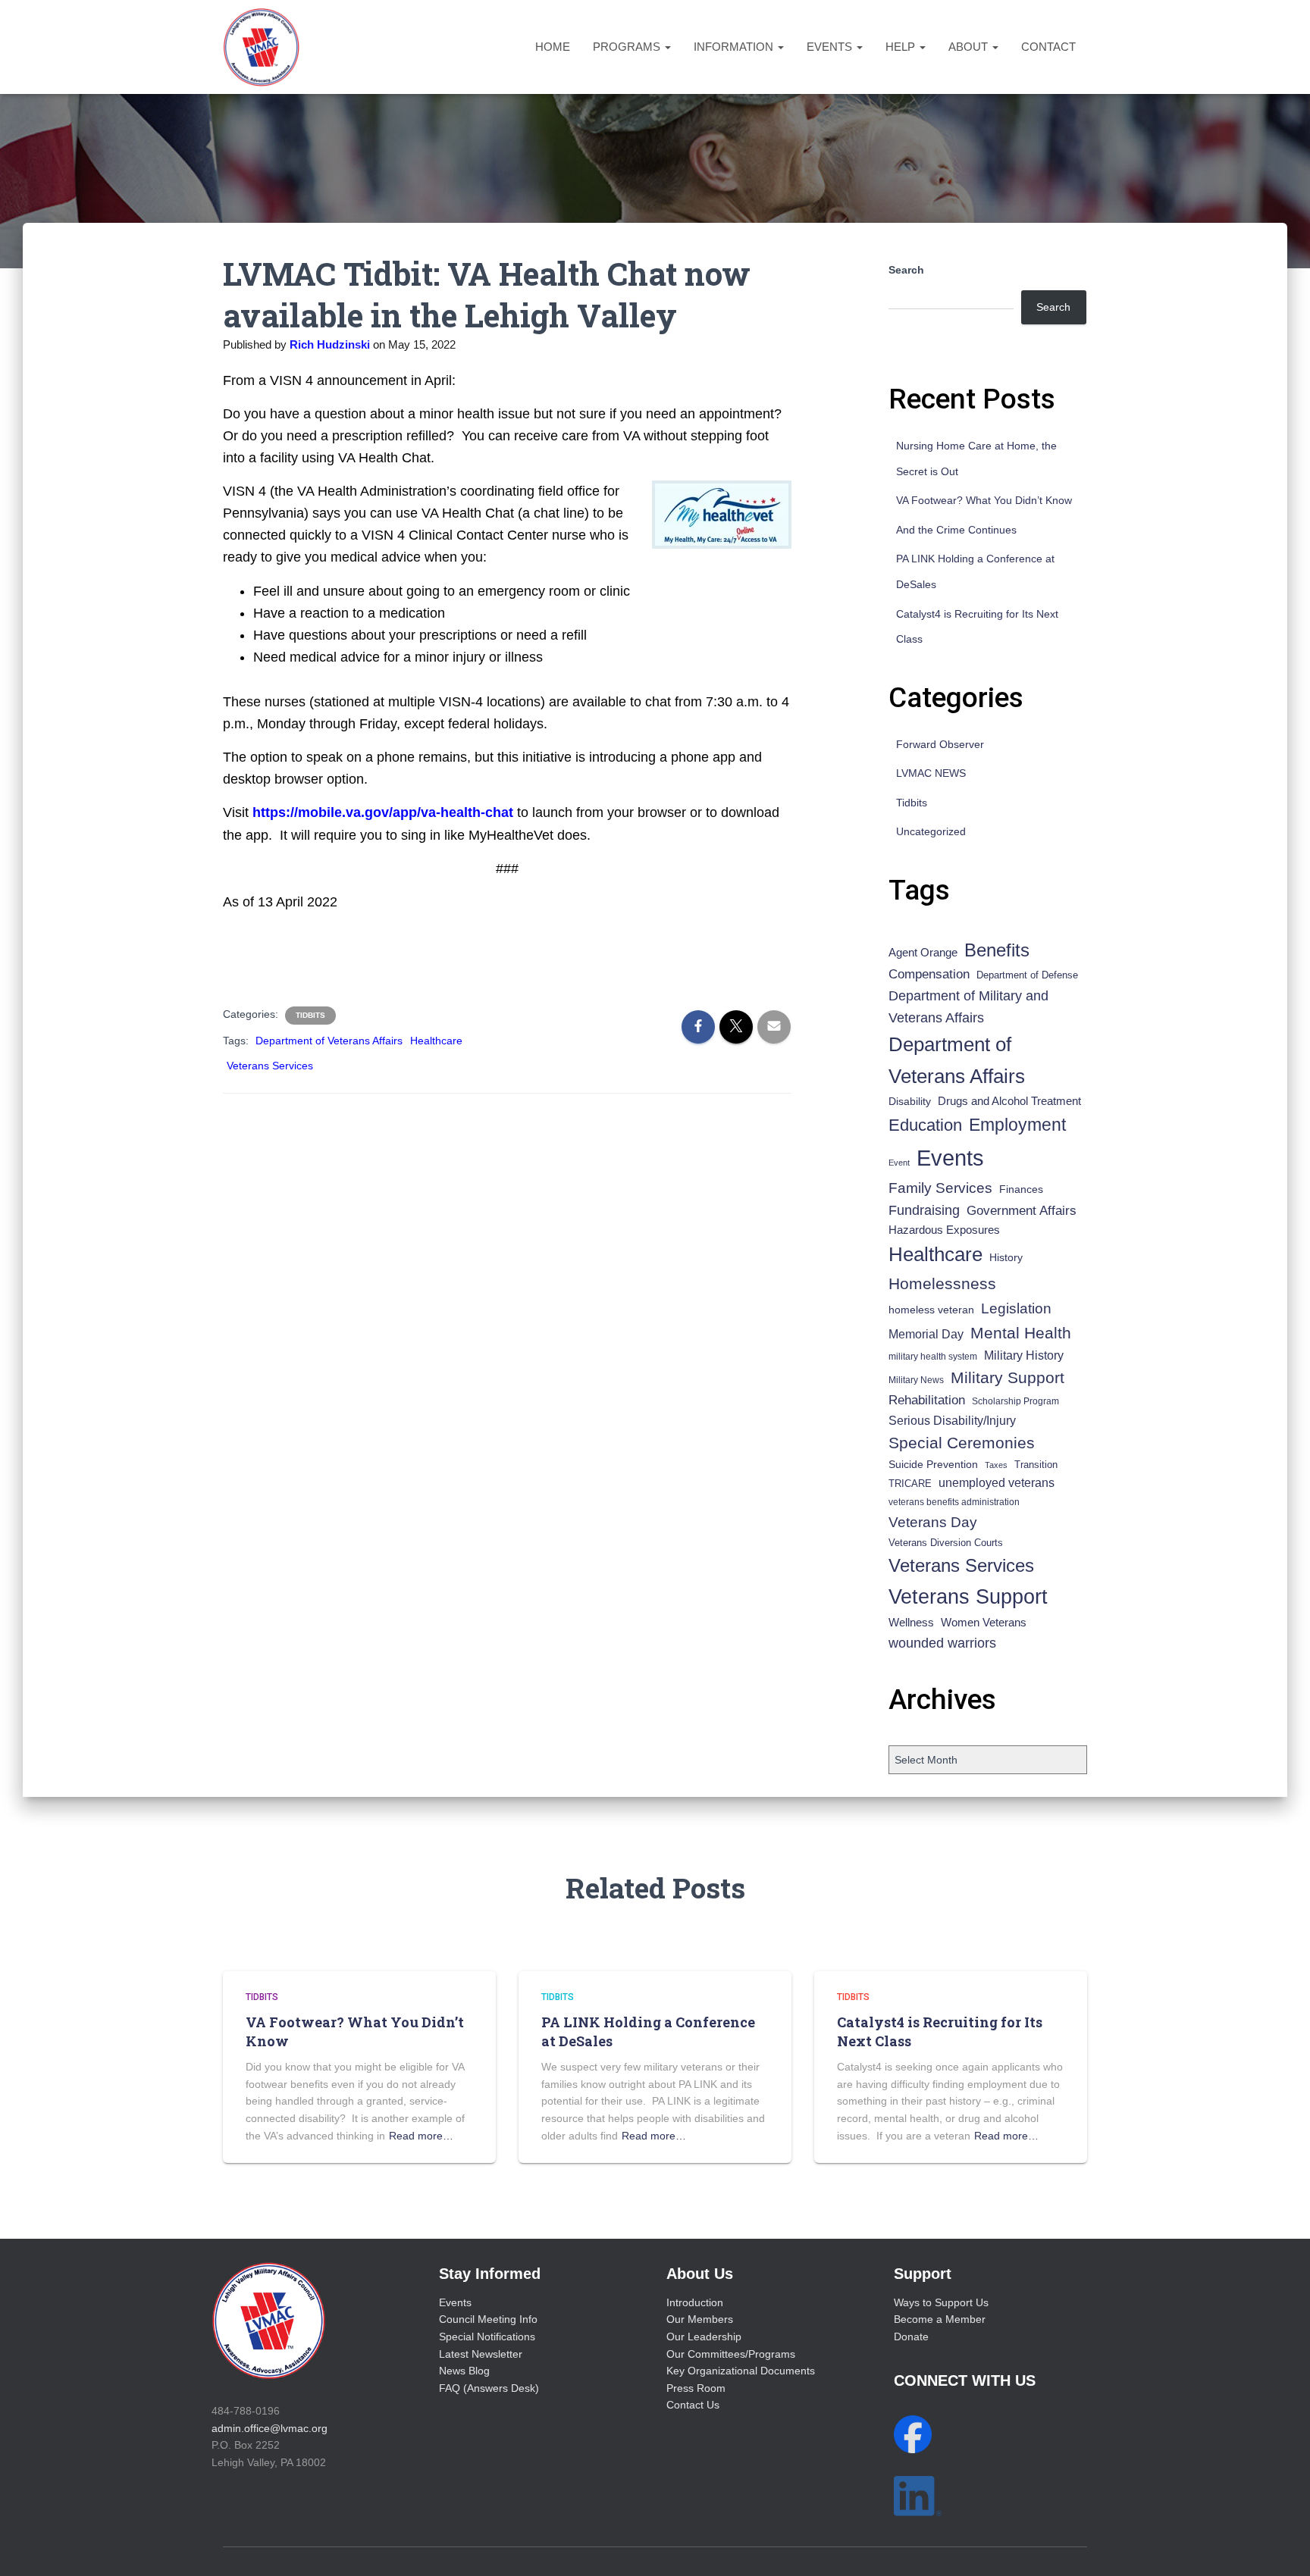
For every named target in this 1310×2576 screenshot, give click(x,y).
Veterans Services (270, 1066)
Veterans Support (968, 1596)
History (1006, 1258)
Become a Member (940, 2319)
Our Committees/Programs (731, 2354)
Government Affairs (1022, 1211)
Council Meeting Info (488, 2319)
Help (902, 47)
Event (899, 1163)
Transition (1036, 1465)
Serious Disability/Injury (952, 1421)
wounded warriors (942, 1643)
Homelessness (942, 1283)
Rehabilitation (927, 1400)
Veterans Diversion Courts (946, 1543)
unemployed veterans (997, 1483)
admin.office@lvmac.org (270, 2428)
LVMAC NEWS (931, 773)
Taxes (996, 1465)
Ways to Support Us (941, 2302)
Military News (916, 1380)
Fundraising (924, 1210)
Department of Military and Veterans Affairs (968, 1007)
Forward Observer (940, 744)
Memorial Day (926, 1334)
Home (553, 47)
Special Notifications (487, 2337)
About (970, 47)
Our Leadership (704, 2337)
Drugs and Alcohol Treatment (1009, 1101)
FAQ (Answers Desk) (489, 2388)
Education (925, 1125)
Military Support (1008, 1377)
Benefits (997, 950)
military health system (933, 1356)
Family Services (940, 1188)
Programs (628, 47)
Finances (1021, 1189)
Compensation (929, 974)
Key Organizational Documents (741, 2371)
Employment (1017, 1125)
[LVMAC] (261, 47)
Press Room (696, 2388)
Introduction (695, 2302)
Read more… (421, 2136)
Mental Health (1021, 1333)
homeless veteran (931, 1310)
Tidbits (310, 1015)
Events (831, 47)
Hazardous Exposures (944, 1230)
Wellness (911, 1622)
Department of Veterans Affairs (329, 1041)
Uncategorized (931, 831)
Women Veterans (984, 1623)
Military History (1024, 1355)
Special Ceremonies (962, 1443)
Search (906, 270)
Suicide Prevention (933, 1465)
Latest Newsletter (481, 2354)
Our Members (700, 2319)
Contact (1048, 47)
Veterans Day (933, 1522)
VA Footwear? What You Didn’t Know (984, 500)
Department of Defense (1027, 975)
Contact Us (693, 2405)
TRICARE (910, 1484)
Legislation (1016, 1308)
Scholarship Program (1015, 1401)
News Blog (464, 2371)
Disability (910, 1101)
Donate (911, 2337)
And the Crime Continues (956, 530)
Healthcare (436, 1041)
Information (735, 47)
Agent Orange (923, 953)
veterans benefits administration (954, 1502)
